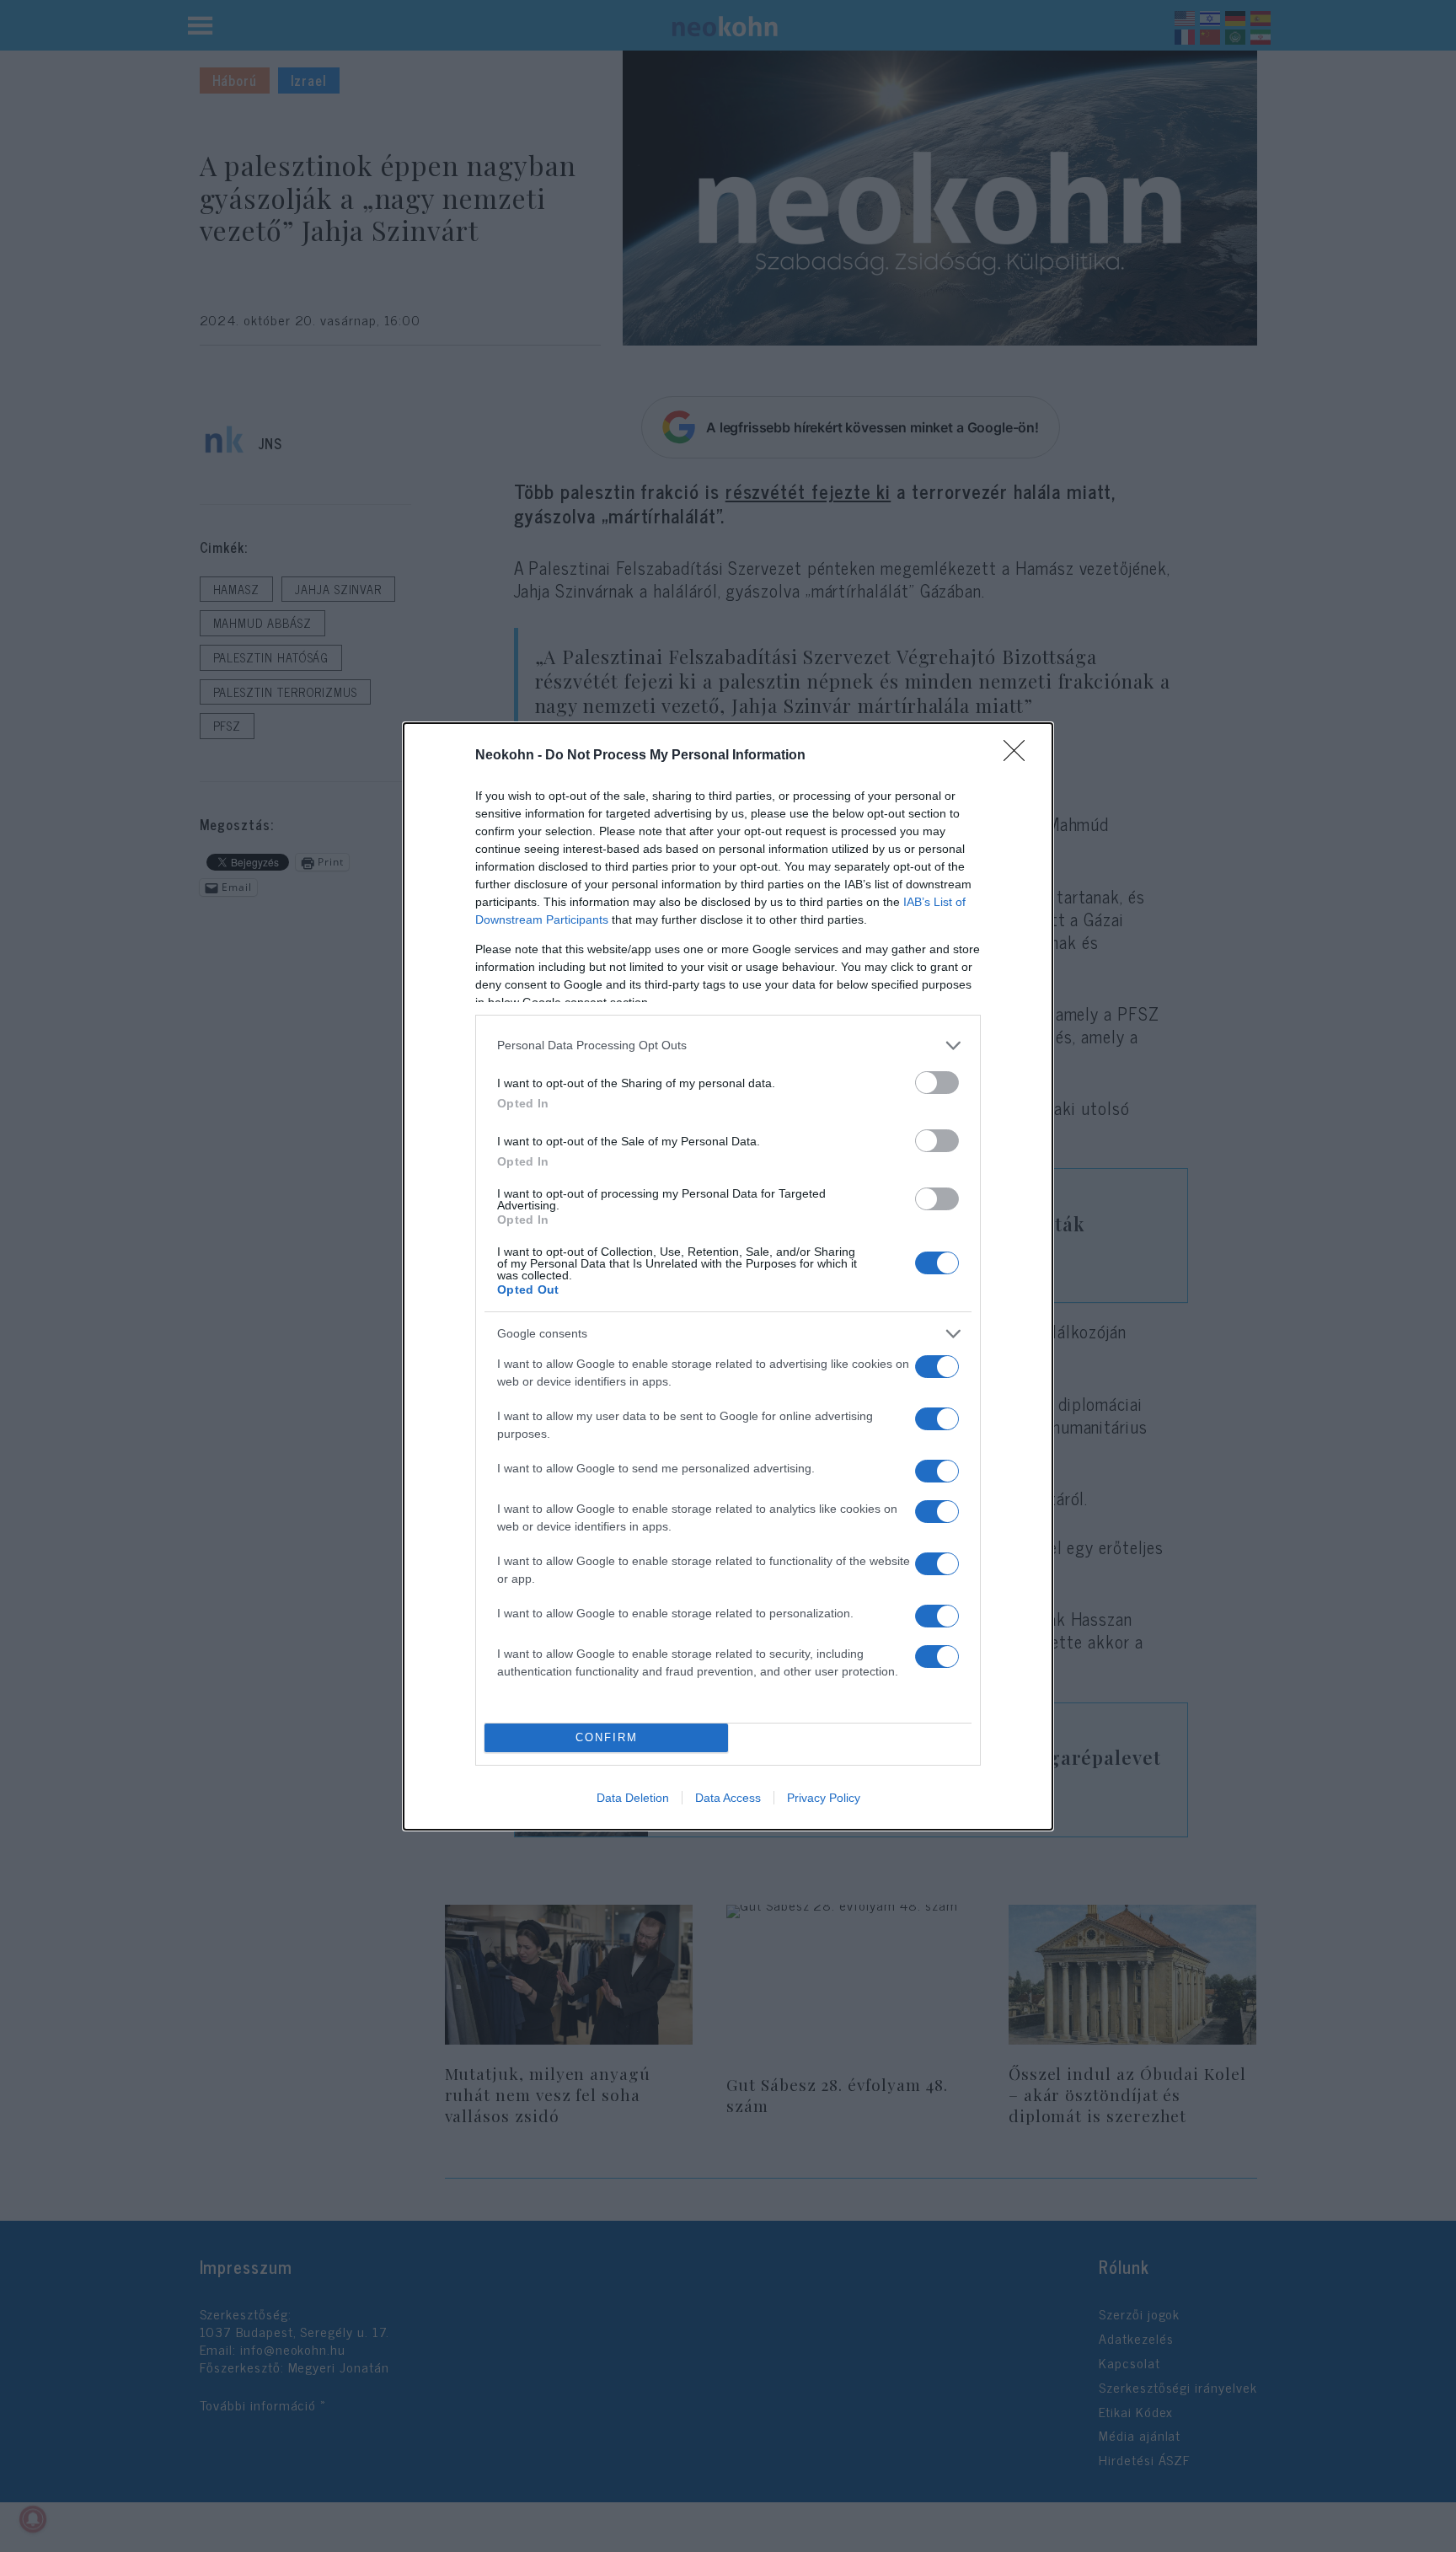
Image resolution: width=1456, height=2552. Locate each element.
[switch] (937, 1083)
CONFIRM (607, 1737)
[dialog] (728, 1276)
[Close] (1020, 756)
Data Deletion (633, 1798)
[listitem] (728, 1045)
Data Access (728, 1798)
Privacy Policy (824, 1798)
